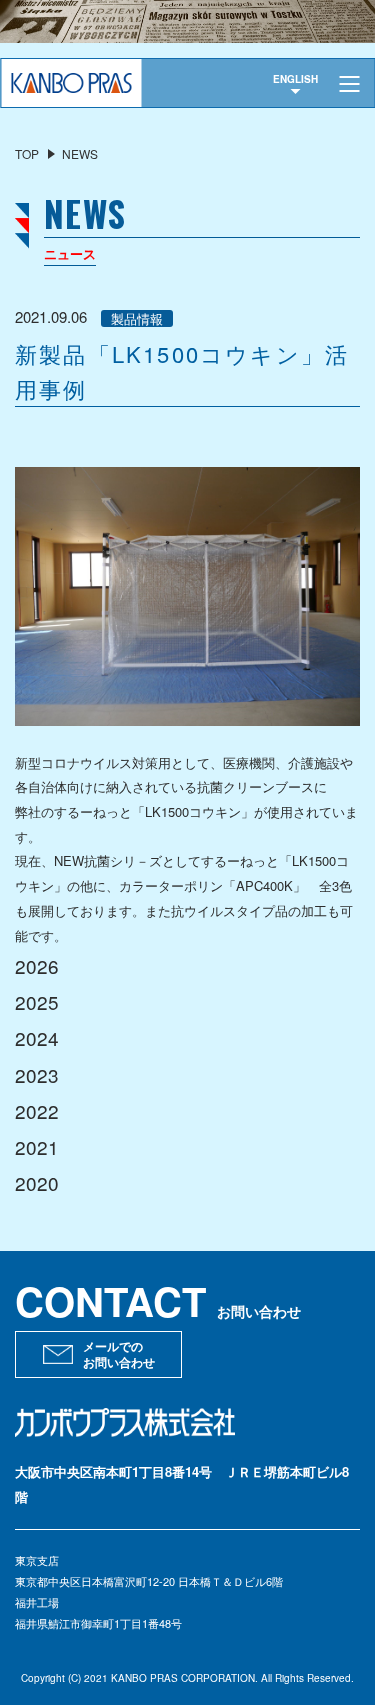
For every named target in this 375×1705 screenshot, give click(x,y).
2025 (37, 1001)
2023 (37, 1074)
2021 (37, 1146)
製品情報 (137, 318)
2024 (37, 1037)
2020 (37, 1182)
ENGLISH (295, 79)
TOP (27, 153)
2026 (37, 965)
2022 (37, 1110)
